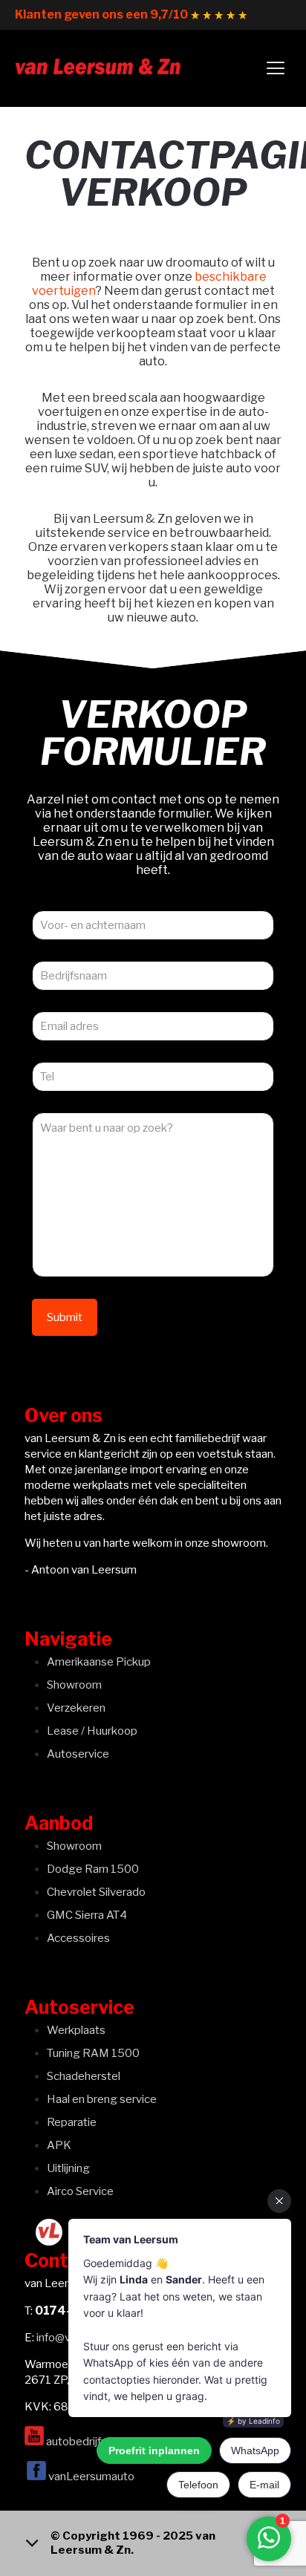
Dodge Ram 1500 (93, 1869)
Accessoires (78, 1938)
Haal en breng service (102, 2099)
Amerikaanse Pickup (99, 1662)
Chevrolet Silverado (96, 1892)
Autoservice (78, 1754)
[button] (153, 2543)
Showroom (74, 1685)
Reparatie (72, 2122)
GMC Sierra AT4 (87, 1915)
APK (59, 2145)
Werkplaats (76, 2030)
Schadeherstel (84, 2076)
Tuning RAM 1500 (93, 2053)
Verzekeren (76, 1708)
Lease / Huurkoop (92, 1731)
